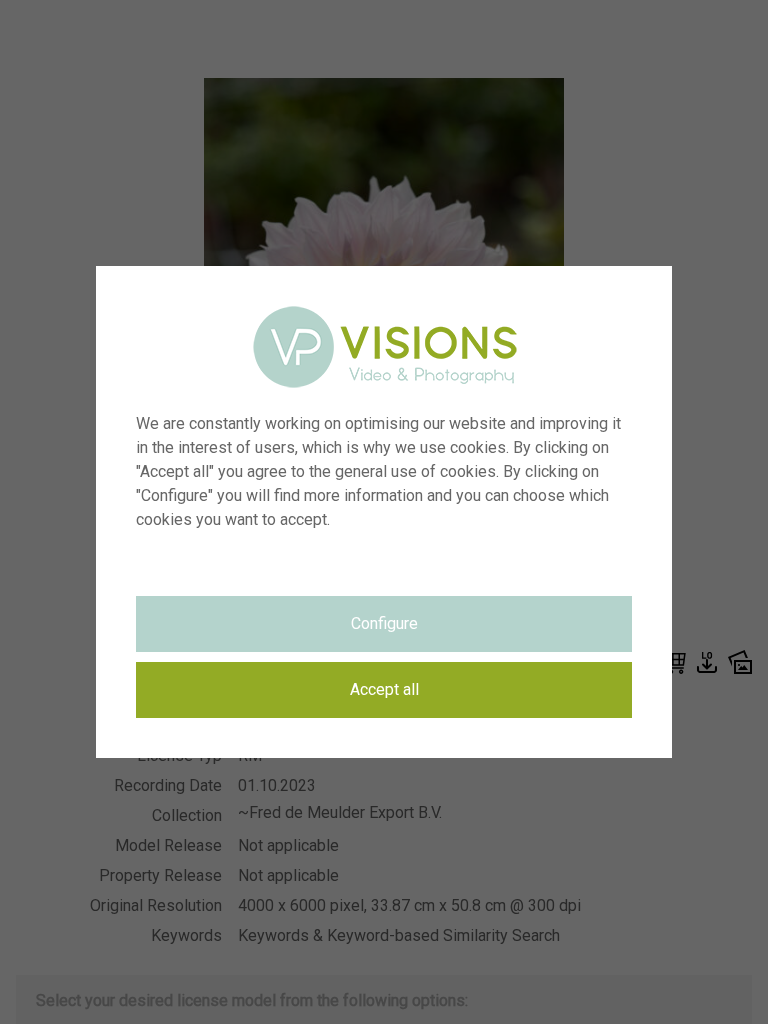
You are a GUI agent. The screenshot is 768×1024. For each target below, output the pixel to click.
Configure (384, 623)
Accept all (384, 689)
